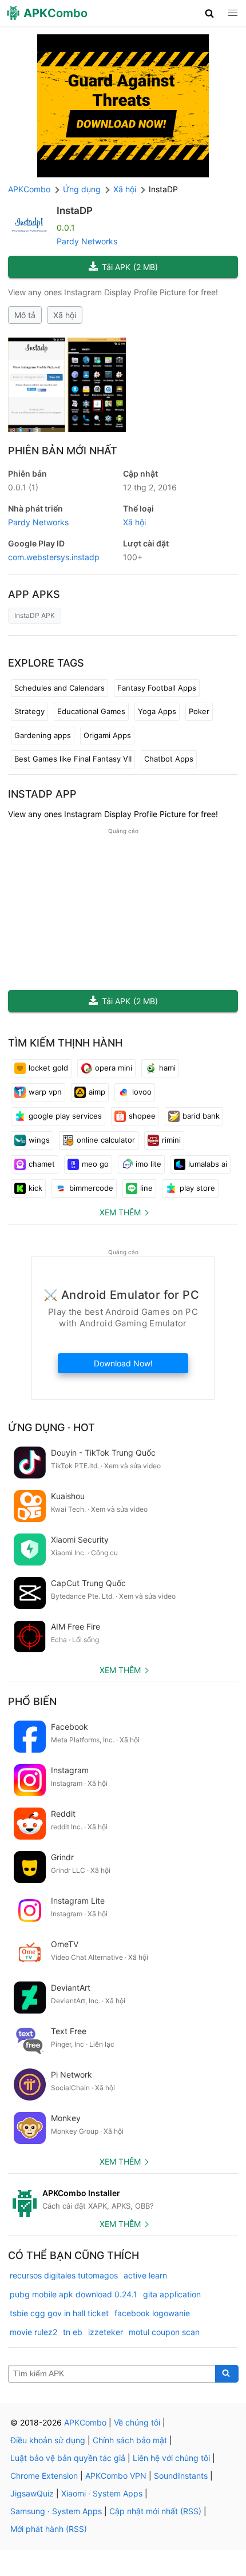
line (146, 1188)
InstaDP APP (42, 794)
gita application (172, 2294)
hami (167, 1068)
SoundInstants (181, 2476)
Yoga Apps (157, 711)
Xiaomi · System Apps (102, 2493)
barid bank (201, 1116)
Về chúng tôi (137, 2422)
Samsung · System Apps (56, 2511)
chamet (42, 1164)
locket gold (48, 1068)
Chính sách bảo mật (130, 2440)
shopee (142, 1116)
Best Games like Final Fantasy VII (73, 759)
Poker (199, 711)
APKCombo (29, 189)
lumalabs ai (208, 1164)
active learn (145, 2275)
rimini (171, 1140)
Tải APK (130, 267)
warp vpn (45, 1092)
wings (39, 1140)
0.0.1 (23, 487)
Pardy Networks (87, 241)
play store (197, 1188)
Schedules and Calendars (59, 688)
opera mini (114, 1068)
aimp (97, 1092)
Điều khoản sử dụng (48, 2440)
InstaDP (75, 211)
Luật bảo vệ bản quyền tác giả (68, 2458)
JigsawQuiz (32, 2493)
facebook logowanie (152, 2313)
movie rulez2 (33, 2332)
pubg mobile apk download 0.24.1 (74, 2294)
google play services (65, 1116)
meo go (95, 1164)
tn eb (73, 2332)
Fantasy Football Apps (157, 688)
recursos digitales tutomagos (64, 2275)
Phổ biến (32, 1701)
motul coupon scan (164, 2332)
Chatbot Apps (169, 759)
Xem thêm (120, 1212)
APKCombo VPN (116, 2476)
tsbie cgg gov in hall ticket (59, 2313)
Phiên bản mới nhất (63, 451)
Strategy (29, 711)
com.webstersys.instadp (54, 557)
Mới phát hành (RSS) (49, 2529)
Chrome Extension (44, 2476)
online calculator (106, 1140)
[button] (210, 13)
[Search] (227, 2374)
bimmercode (91, 1188)
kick (35, 1188)
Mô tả (25, 315)
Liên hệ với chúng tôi (171, 2458)
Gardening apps (43, 735)
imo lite (148, 1164)
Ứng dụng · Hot (51, 1427)
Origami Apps (107, 735)
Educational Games (91, 711)
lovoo (142, 1092)
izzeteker (106, 2332)
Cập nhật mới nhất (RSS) (155, 2511)
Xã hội (65, 315)
